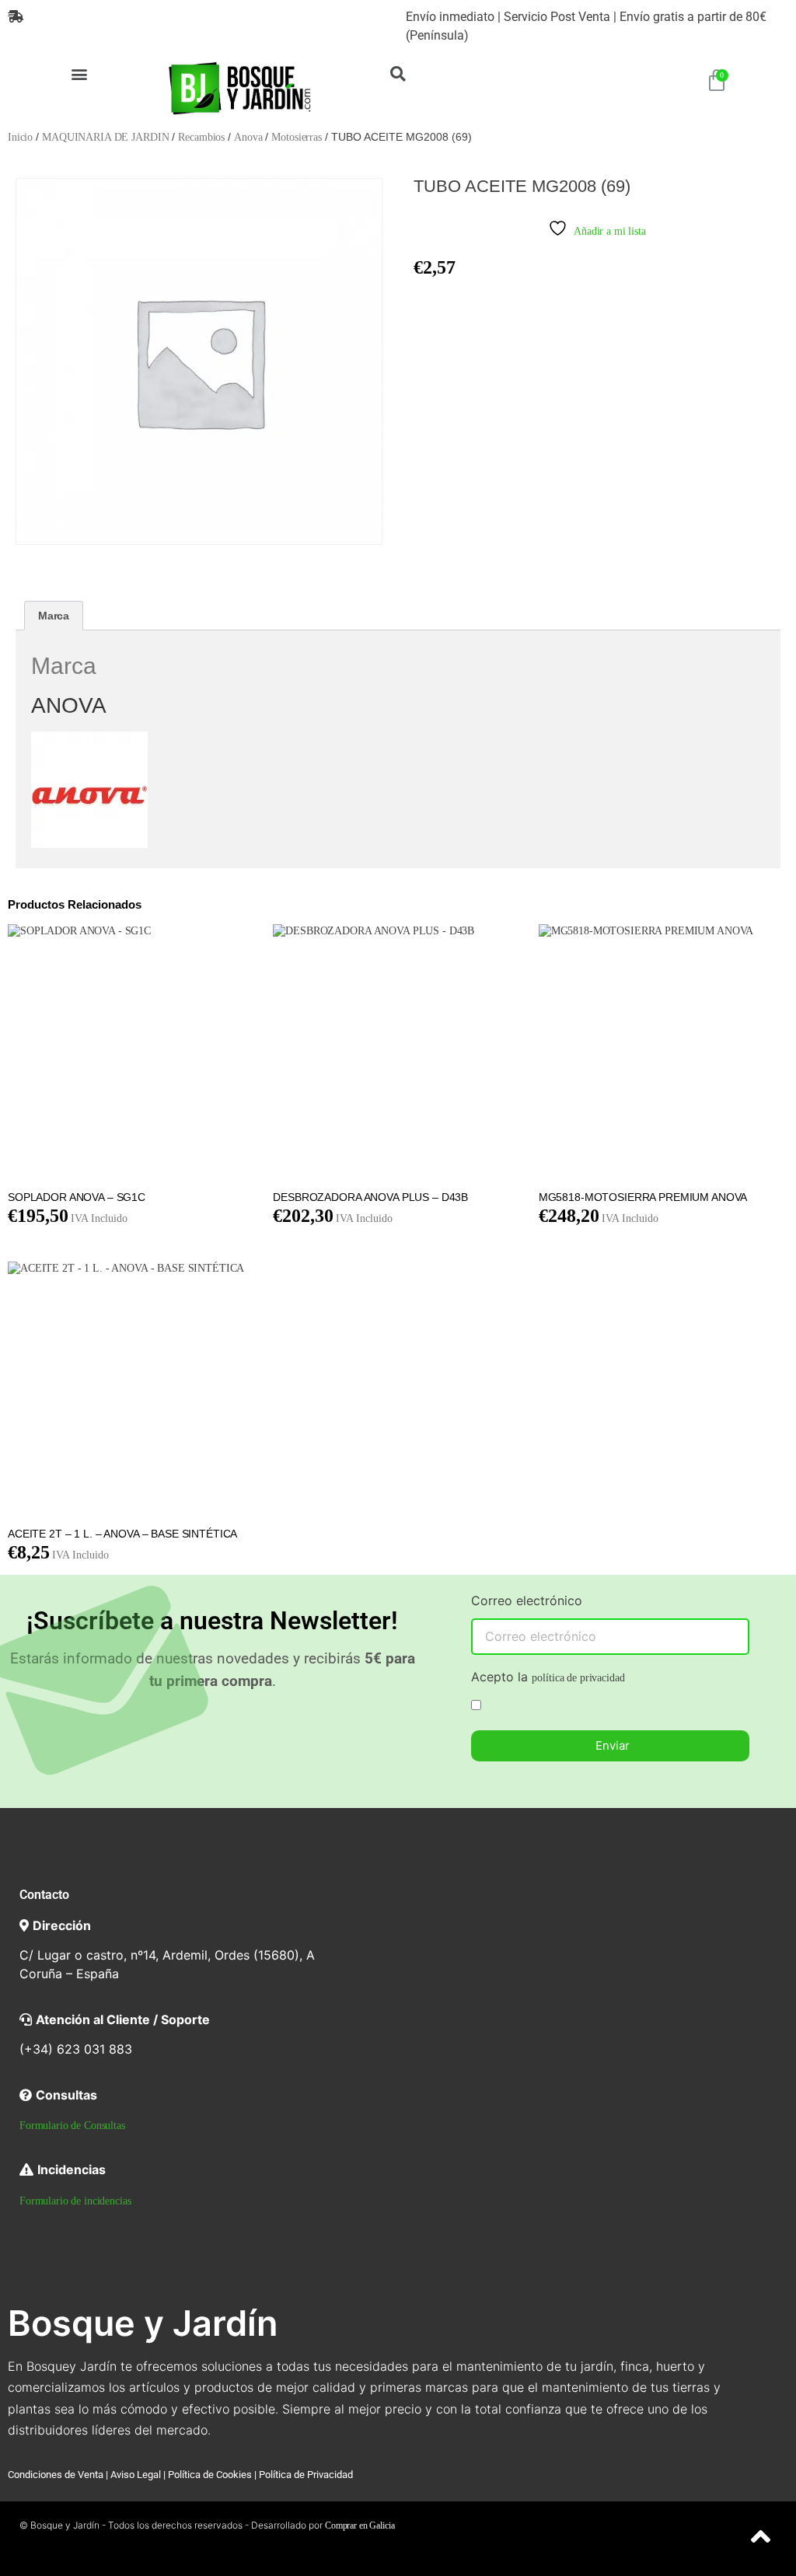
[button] (80, 73)
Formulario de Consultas (72, 2126)
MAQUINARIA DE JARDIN (105, 137)
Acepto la (548, 1677)
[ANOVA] (89, 845)
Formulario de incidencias (75, 2201)
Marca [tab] (54, 616)
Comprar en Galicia (360, 2525)
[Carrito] (717, 81)
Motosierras (296, 137)
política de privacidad (578, 1678)
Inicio (20, 137)
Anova (248, 137)
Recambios (201, 137)
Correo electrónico (527, 1601)
